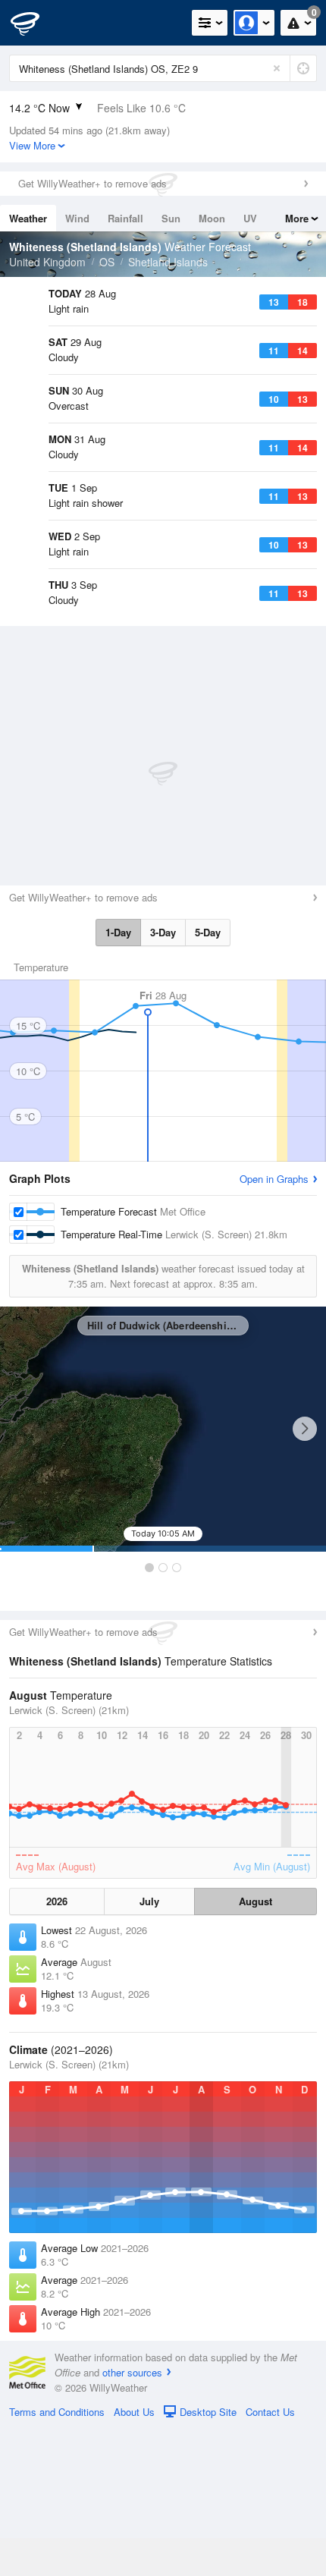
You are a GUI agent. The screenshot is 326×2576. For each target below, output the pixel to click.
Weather (28, 218)
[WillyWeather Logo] (34, 23)
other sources (132, 2519)
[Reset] (277, 68)
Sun (171, 218)
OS (107, 262)
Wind (77, 218)
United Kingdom (47, 262)
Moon (212, 218)
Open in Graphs (274, 1326)
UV (250, 218)
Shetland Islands (168, 262)
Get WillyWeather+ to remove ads (92, 183)
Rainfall (125, 218)
